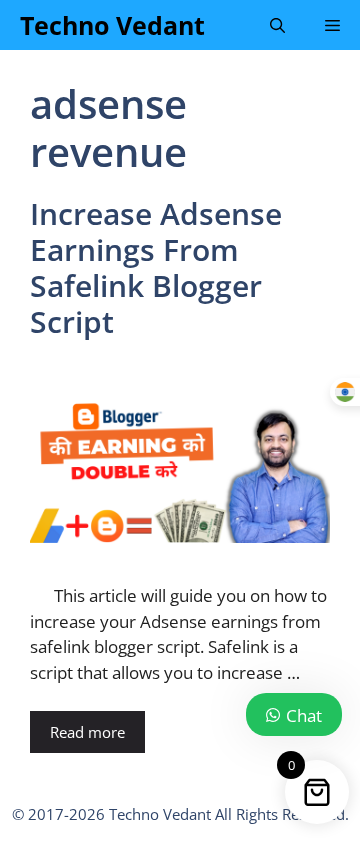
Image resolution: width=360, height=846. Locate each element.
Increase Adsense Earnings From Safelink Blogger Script (156, 267)
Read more (87, 732)
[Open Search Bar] (277, 25)
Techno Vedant (112, 25)
